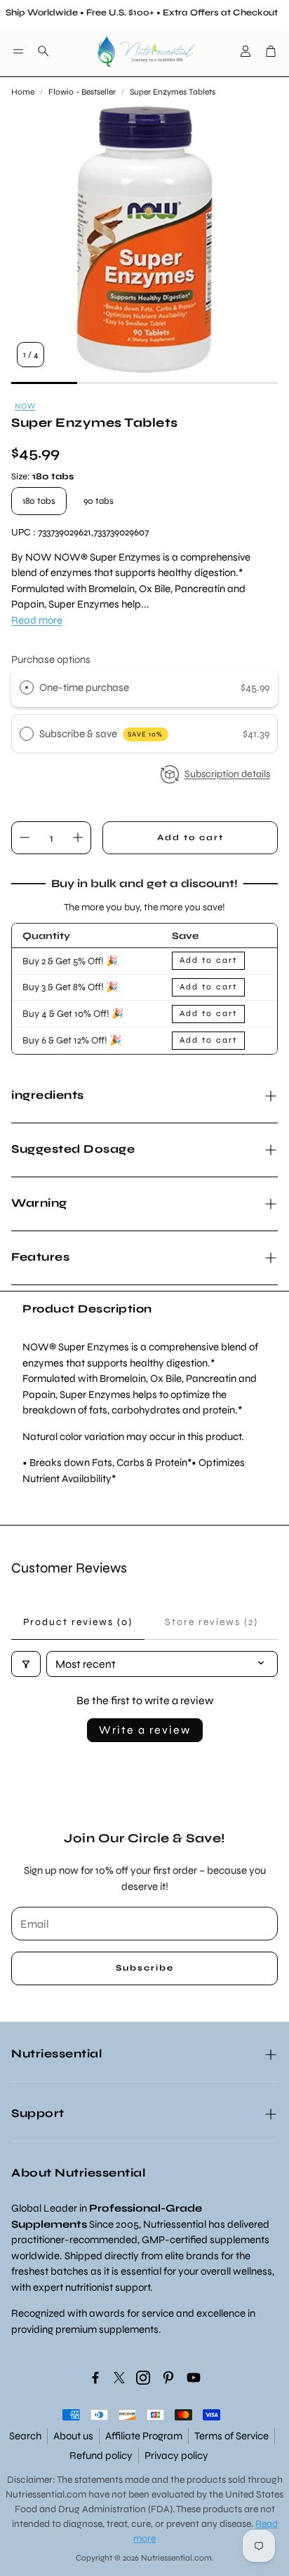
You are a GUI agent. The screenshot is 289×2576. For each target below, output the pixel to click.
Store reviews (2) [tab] (211, 1622)
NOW (25, 406)
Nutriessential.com (46, 2494)
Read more (37, 620)
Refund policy (101, 2455)
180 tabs (39, 501)
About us (73, 2436)
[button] (18, 51)
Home (23, 92)
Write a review (145, 1730)
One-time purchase (84, 687)
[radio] (27, 687)
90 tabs (99, 501)
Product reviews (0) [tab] (78, 1622)
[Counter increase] (78, 837)
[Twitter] (119, 2378)
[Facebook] (95, 2378)
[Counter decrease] (25, 837)
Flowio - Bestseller (82, 92)
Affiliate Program (144, 2436)
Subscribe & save (101, 734)
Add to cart (208, 960)
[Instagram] (143, 2378)
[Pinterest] (168, 2378)
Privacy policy (176, 2455)
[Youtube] (194, 2378)
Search (25, 2436)
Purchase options (51, 659)
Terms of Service (231, 2436)
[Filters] (26, 1664)
